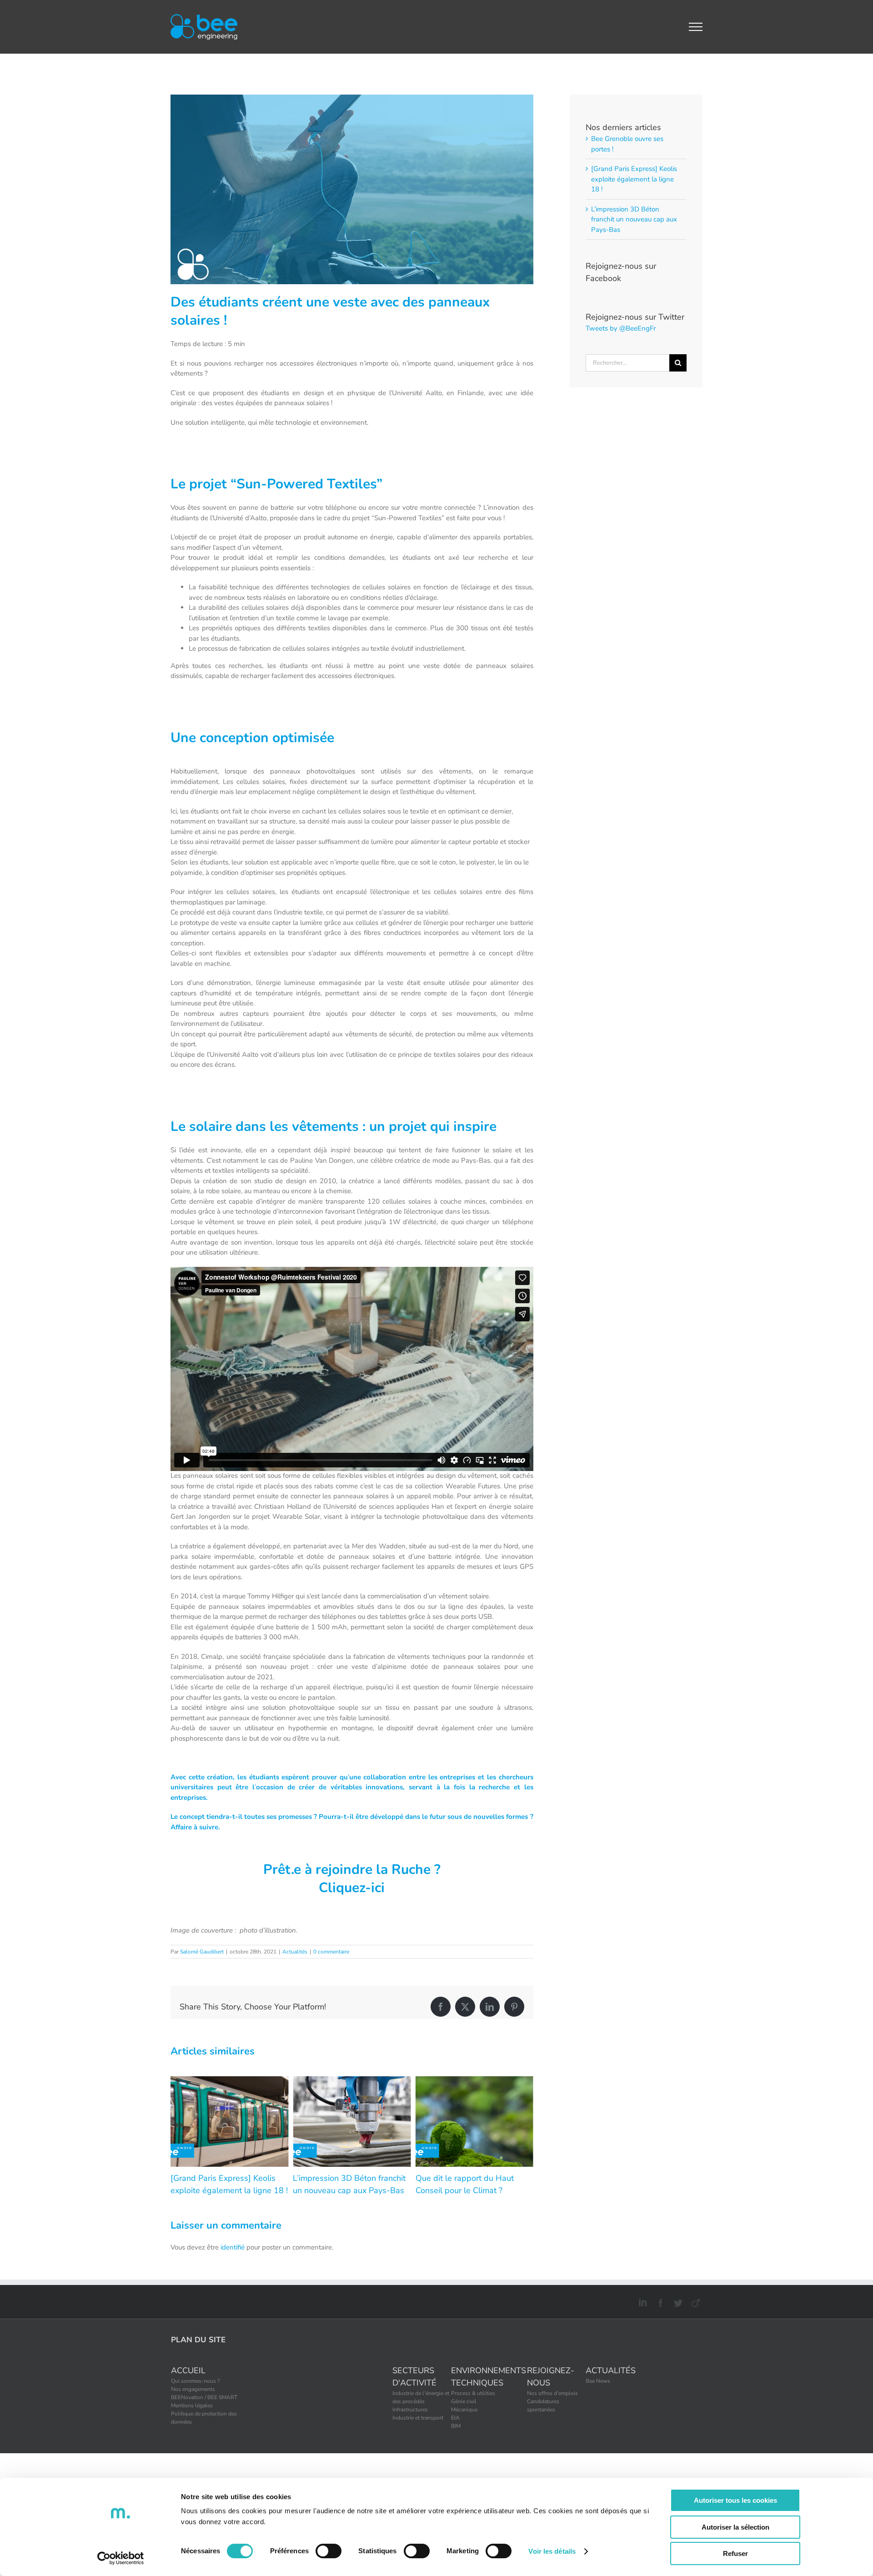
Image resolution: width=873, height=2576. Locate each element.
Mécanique (464, 2410)
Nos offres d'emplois (552, 2393)
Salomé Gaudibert (202, 1952)
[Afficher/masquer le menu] (696, 27)
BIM (456, 2426)
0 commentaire (331, 1952)
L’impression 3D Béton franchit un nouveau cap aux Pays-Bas (634, 219)
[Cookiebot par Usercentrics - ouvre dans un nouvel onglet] (121, 2558)
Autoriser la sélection (735, 2527)
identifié (233, 2247)
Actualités (295, 1952)
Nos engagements (193, 2389)
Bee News (598, 2381)
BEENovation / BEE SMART (204, 2397)
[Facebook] (659, 2301)
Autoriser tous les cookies (735, 2500)
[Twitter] (677, 2301)
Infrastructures (410, 2410)
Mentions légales (192, 2405)
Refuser (735, 2553)
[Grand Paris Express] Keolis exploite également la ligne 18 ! (634, 179)
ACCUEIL (188, 2370)
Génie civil (464, 2401)
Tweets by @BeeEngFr (621, 328)
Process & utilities (473, 2393)
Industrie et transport (418, 2418)
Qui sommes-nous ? (195, 2381)
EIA (455, 2418)
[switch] (329, 2551)
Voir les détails (552, 2551)
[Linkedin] (641, 2301)
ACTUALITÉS (611, 2370)
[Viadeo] (695, 2301)
